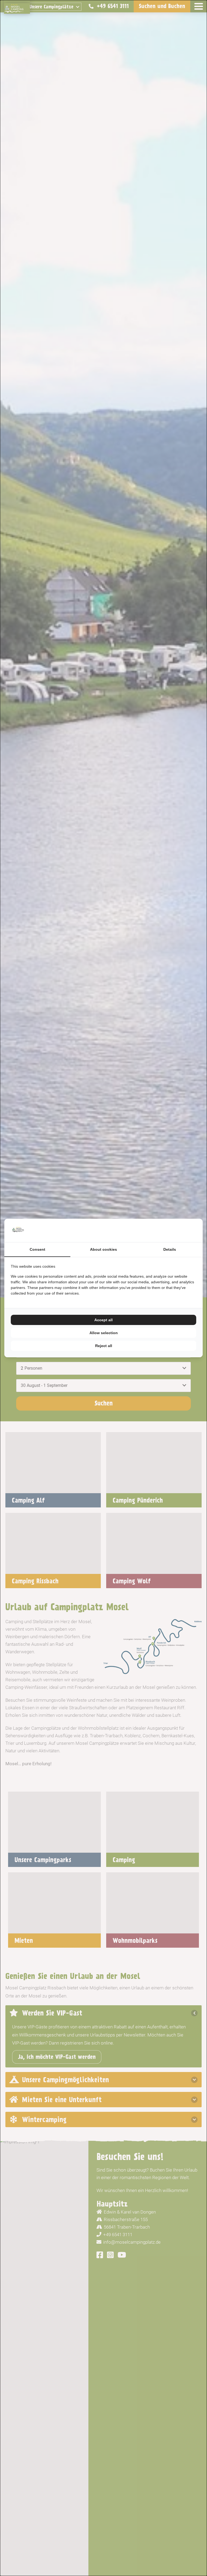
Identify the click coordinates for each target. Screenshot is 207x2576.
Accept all (103, 1320)
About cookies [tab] (103, 1249)
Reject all (104, 1346)
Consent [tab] (37, 1249)
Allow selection (104, 1333)
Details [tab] (170, 1249)
